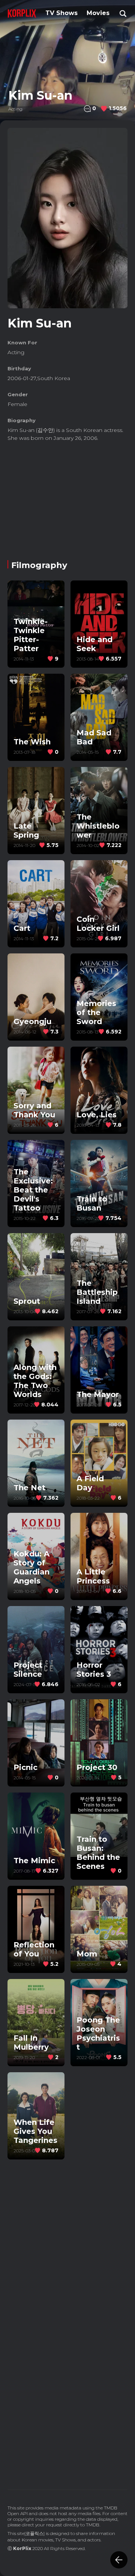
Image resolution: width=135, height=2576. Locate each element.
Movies (98, 13)
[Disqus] (67, 2374)
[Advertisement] (67, 498)
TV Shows (61, 13)
